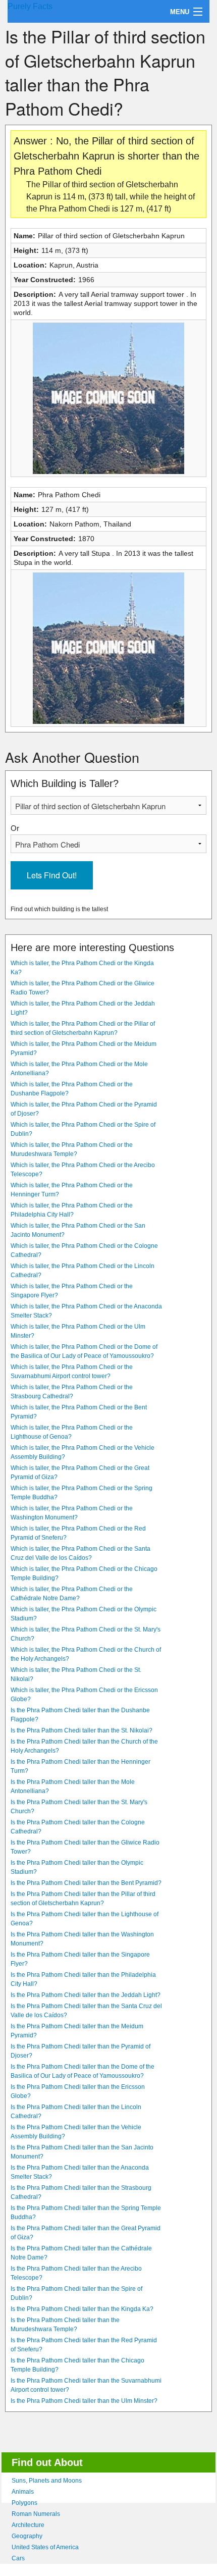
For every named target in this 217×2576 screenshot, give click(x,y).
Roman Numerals (36, 2514)
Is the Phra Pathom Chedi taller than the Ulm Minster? (84, 2401)
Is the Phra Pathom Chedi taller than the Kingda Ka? (82, 2309)
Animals (23, 2492)
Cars (18, 2558)
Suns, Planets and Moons (47, 2481)
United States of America (45, 2547)
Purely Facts (30, 6)
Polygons (24, 2503)
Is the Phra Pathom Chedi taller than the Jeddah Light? (86, 1995)
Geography (27, 2536)
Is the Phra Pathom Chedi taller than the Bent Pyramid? (86, 1883)
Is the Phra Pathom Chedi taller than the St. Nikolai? (82, 1730)
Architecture (28, 2525)
